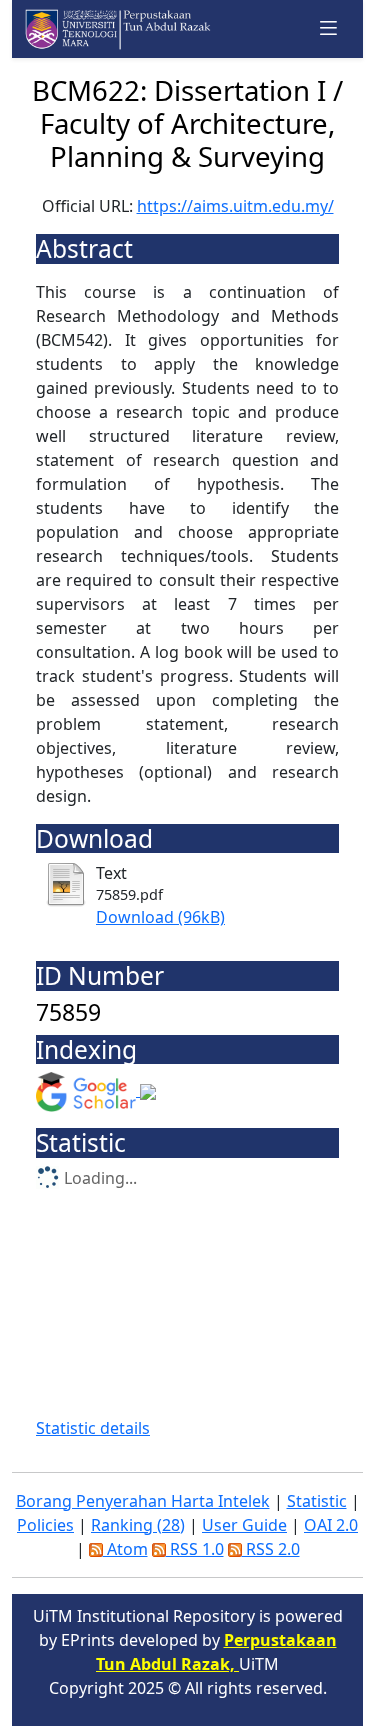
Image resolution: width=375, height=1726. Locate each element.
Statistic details (93, 1428)
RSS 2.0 (271, 1549)
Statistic (317, 1501)
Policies (45, 1525)
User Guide (244, 1525)
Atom (125, 1549)
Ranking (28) (138, 1525)
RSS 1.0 (195, 1549)
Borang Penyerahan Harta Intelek (143, 1501)
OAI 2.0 (331, 1525)
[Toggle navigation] (329, 28)
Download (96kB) (160, 917)
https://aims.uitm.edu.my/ (235, 206)
